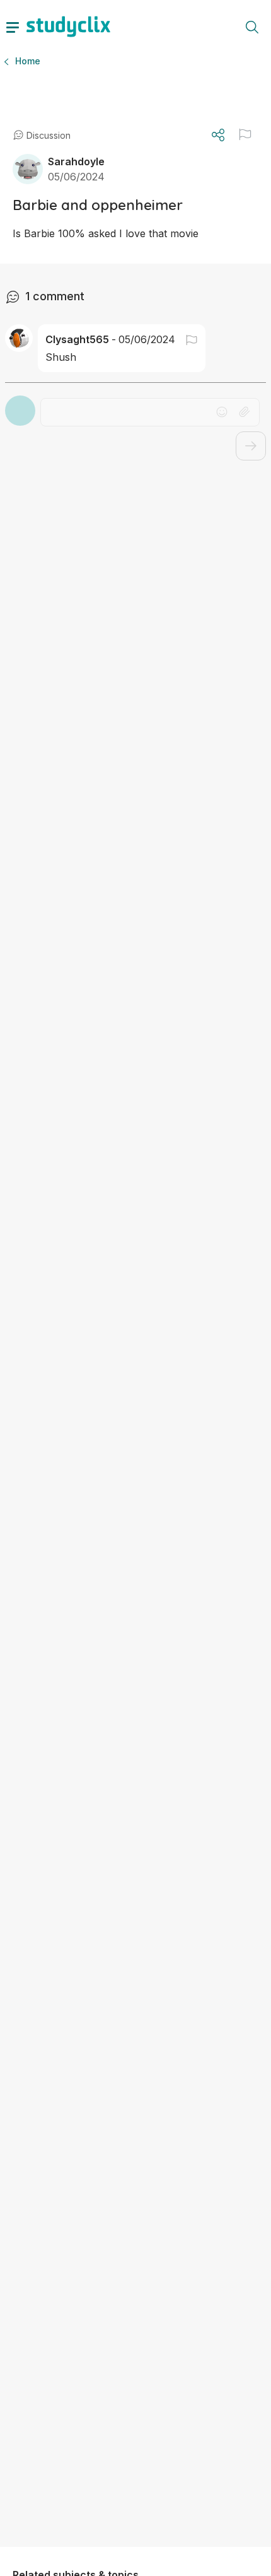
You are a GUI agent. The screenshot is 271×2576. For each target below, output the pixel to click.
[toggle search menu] (252, 26)
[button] (245, 134)
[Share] (218, 135)
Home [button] (28, 61)
